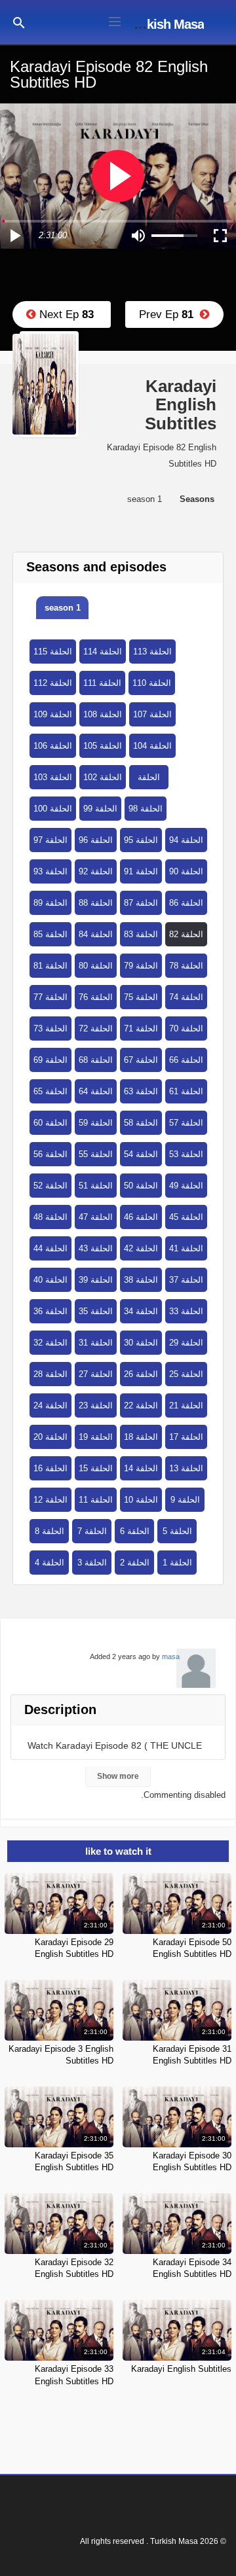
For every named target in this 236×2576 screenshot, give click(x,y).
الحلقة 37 (186, 1280)
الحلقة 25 (186, 1374)
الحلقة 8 (49, 1531)
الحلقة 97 (50, 840)
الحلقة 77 (50, 997)
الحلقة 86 (186, 903)
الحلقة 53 (186, 1154)
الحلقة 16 (50, 1468)
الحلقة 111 (102, 683)
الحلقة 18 (141, 1437)
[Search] (19, 22)
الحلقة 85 (50, 934)
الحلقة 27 (96, 1374)
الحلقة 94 (186, 840)
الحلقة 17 (186, 1437)
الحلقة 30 (141, 1343)
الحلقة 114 (103, 652)
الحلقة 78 (186, 966)
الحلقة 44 (50, 1248)
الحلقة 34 (141, 1311)
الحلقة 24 (50, 1405)
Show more (118, 1776)
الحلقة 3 (92, 1563)
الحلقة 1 (177, 1563)
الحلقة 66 (186, 1060)
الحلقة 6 (135, 1531)
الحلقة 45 (186, 1217)
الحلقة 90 (186, 871)
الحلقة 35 (96, 1311)
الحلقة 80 (96, 966)
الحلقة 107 (152, 714)
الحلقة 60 (50, 1123)
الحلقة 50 (141, 1186)
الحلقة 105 (103, 746)
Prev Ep (169, 314)
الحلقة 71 (141, 1029)
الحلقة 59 (96, 1123)
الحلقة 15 (96, 1468)
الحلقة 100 (53, 809)
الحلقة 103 (53, 777)
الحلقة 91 (141, 871)
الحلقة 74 (186, 997)
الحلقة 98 (146, 809)
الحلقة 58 (141, 1123)
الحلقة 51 (96, 1186)
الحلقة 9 (185, 1500)
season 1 (63, 608)
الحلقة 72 (96, 1029)
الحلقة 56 (50, 1154)
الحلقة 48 (50, 1217)
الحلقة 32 (50, 1343)
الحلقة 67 (141, 1060)
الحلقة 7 (92, 1531)
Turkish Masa (166, 24)
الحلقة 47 (96, 1217)
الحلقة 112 (53, 683)
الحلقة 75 (141, 997)
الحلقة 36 (50, 1311)
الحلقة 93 (50, 871)
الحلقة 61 (186, 1091)
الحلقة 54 (141, 1154)
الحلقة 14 (141, 1468)
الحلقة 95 (141, 840)
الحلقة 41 (186, 1248)
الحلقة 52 (50, 1186)
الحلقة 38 (141, 1280)
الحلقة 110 (152, 683)
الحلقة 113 (152, 652)
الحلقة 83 (141, 934)
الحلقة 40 (50, 1280)
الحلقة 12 (50, 1500)
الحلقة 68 (96, 1060)
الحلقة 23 (96, 1405)
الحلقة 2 (135, 1563)
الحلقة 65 (50, 1091)
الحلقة (149, 777)
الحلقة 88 (96, 903)
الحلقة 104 (152, 746)
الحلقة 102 (103, 777)
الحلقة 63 (141, 1091)
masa (171, 1656)
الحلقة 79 (141, 966)
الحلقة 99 (100, 809)
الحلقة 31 (96, 1343)
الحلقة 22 (141, 1405)
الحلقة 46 (141, 1217)
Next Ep (65, 314)
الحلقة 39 (96, 1280)
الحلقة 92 (96, 871)
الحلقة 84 (96, 934)
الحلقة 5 (177, 1531)
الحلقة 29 (186, 1343)
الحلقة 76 (96, 997)
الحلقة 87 (141, 903)
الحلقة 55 (96, 1154)
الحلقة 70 (186, 1029)
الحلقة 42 (141, 1248)
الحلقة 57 (186, 1123)
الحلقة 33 (186, 1311)
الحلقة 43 (96, 1248)
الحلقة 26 (141, 1374)
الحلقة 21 (186, 1405)
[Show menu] (115, 20)
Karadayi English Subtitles (181, 2369)
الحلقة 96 (96, 840)
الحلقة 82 (186, 934)
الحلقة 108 (103, 714)
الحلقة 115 (53, 652)
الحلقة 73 (50, 1029)
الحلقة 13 (186, 1468)
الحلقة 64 (96, 1091)
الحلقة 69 (50, 1060)
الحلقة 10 (141, 1500)
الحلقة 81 (50, 966)
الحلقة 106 (53, 746)
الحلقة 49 (186, 1186)
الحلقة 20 (50, 1437)
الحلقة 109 (53, 714)
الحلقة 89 (50, 903)
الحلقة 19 (96, 1437)
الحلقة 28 (50, 1374)
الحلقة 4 (49, 1563)
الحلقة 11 (96, 1500)
